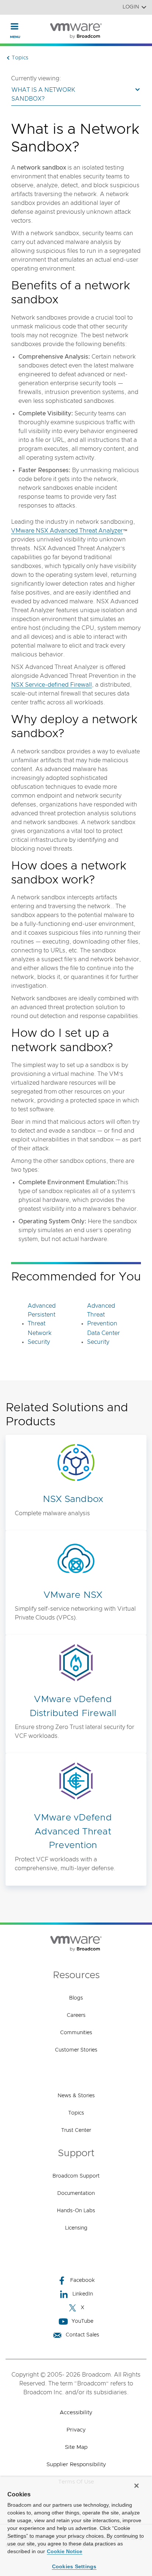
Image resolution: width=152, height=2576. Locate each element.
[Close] (137, 2486)
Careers (76, 2015)
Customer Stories (76, 2050)
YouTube (82, 2321)
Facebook (82, 2280)
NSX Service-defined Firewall (51, 685)
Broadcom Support (76, 2176)
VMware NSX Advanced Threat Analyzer (67, 531)
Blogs (76, 1998)
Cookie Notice (65, 2551)
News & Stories (76, 2096)
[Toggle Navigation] (15, 26)
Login (131, 7)
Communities (76, 2033)
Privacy (76, 2430)
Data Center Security (103, 1338)
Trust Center (76, 2130)
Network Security (40, 1338)
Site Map (76, 2447)
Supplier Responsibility (76, 2465)
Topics (76, 2113)
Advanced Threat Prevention (102, 1315)
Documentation (76, 2193)
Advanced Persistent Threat (42, 1315)
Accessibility (76, 2413)
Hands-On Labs (76, 2211)
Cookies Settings (74, 2566)
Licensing (76, 2228)
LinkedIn (83, 2294)
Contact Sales (82, 2335)
